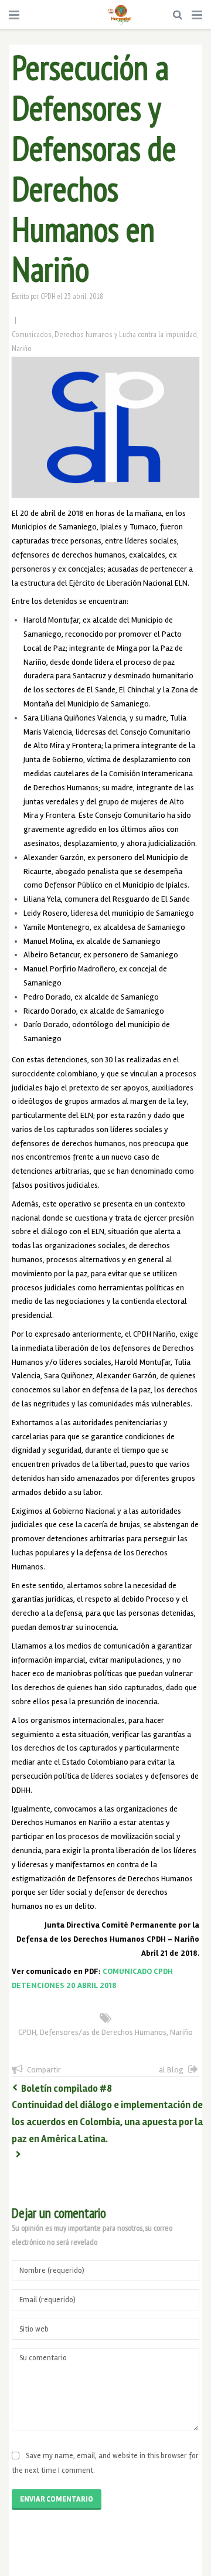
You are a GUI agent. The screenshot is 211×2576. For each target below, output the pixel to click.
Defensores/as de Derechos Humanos (103, 2032)
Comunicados (32, 334)
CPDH (48, 296)
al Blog (171, 2070)
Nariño (22, 348)
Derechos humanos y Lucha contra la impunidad (126, 334)
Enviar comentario (57, 2499)
